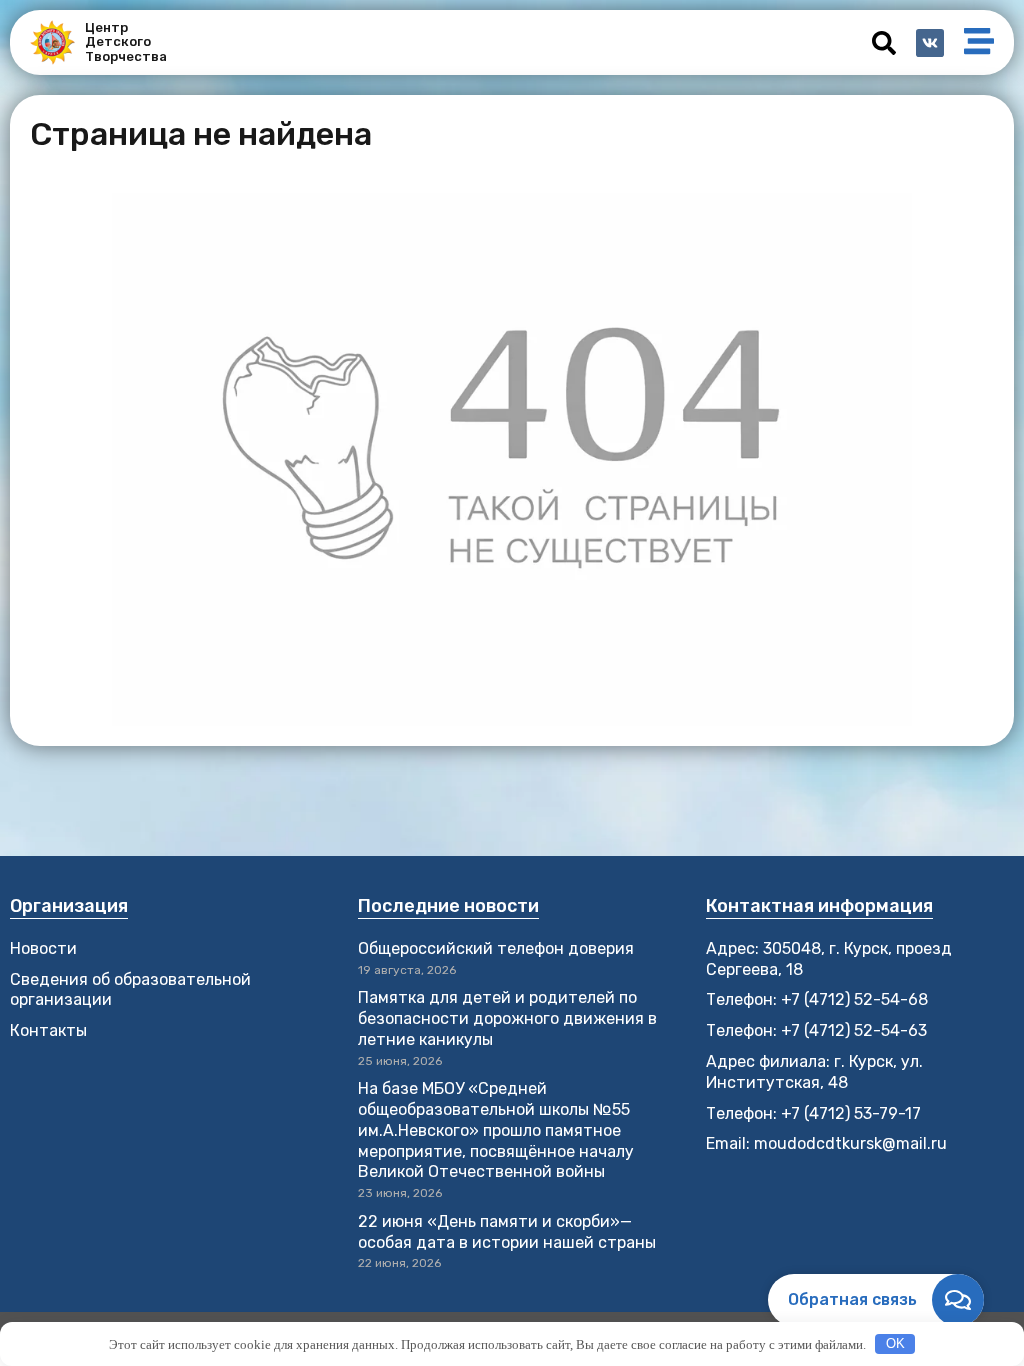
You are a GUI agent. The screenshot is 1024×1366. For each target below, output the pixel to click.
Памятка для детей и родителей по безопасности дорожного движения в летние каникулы (507, 1018)
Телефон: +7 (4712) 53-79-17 (813, 1113)
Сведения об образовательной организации (130, 990)
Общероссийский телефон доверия (496, 948)
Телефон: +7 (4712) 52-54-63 (816, 1030)
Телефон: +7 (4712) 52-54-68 (817, 999)
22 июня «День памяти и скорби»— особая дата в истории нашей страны (507, 1232)
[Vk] (930, 43)
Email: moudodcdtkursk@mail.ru (826, 1143)
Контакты (48, 1030)
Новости (43, 948)
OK (895, 1343)
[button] (884, 43)
